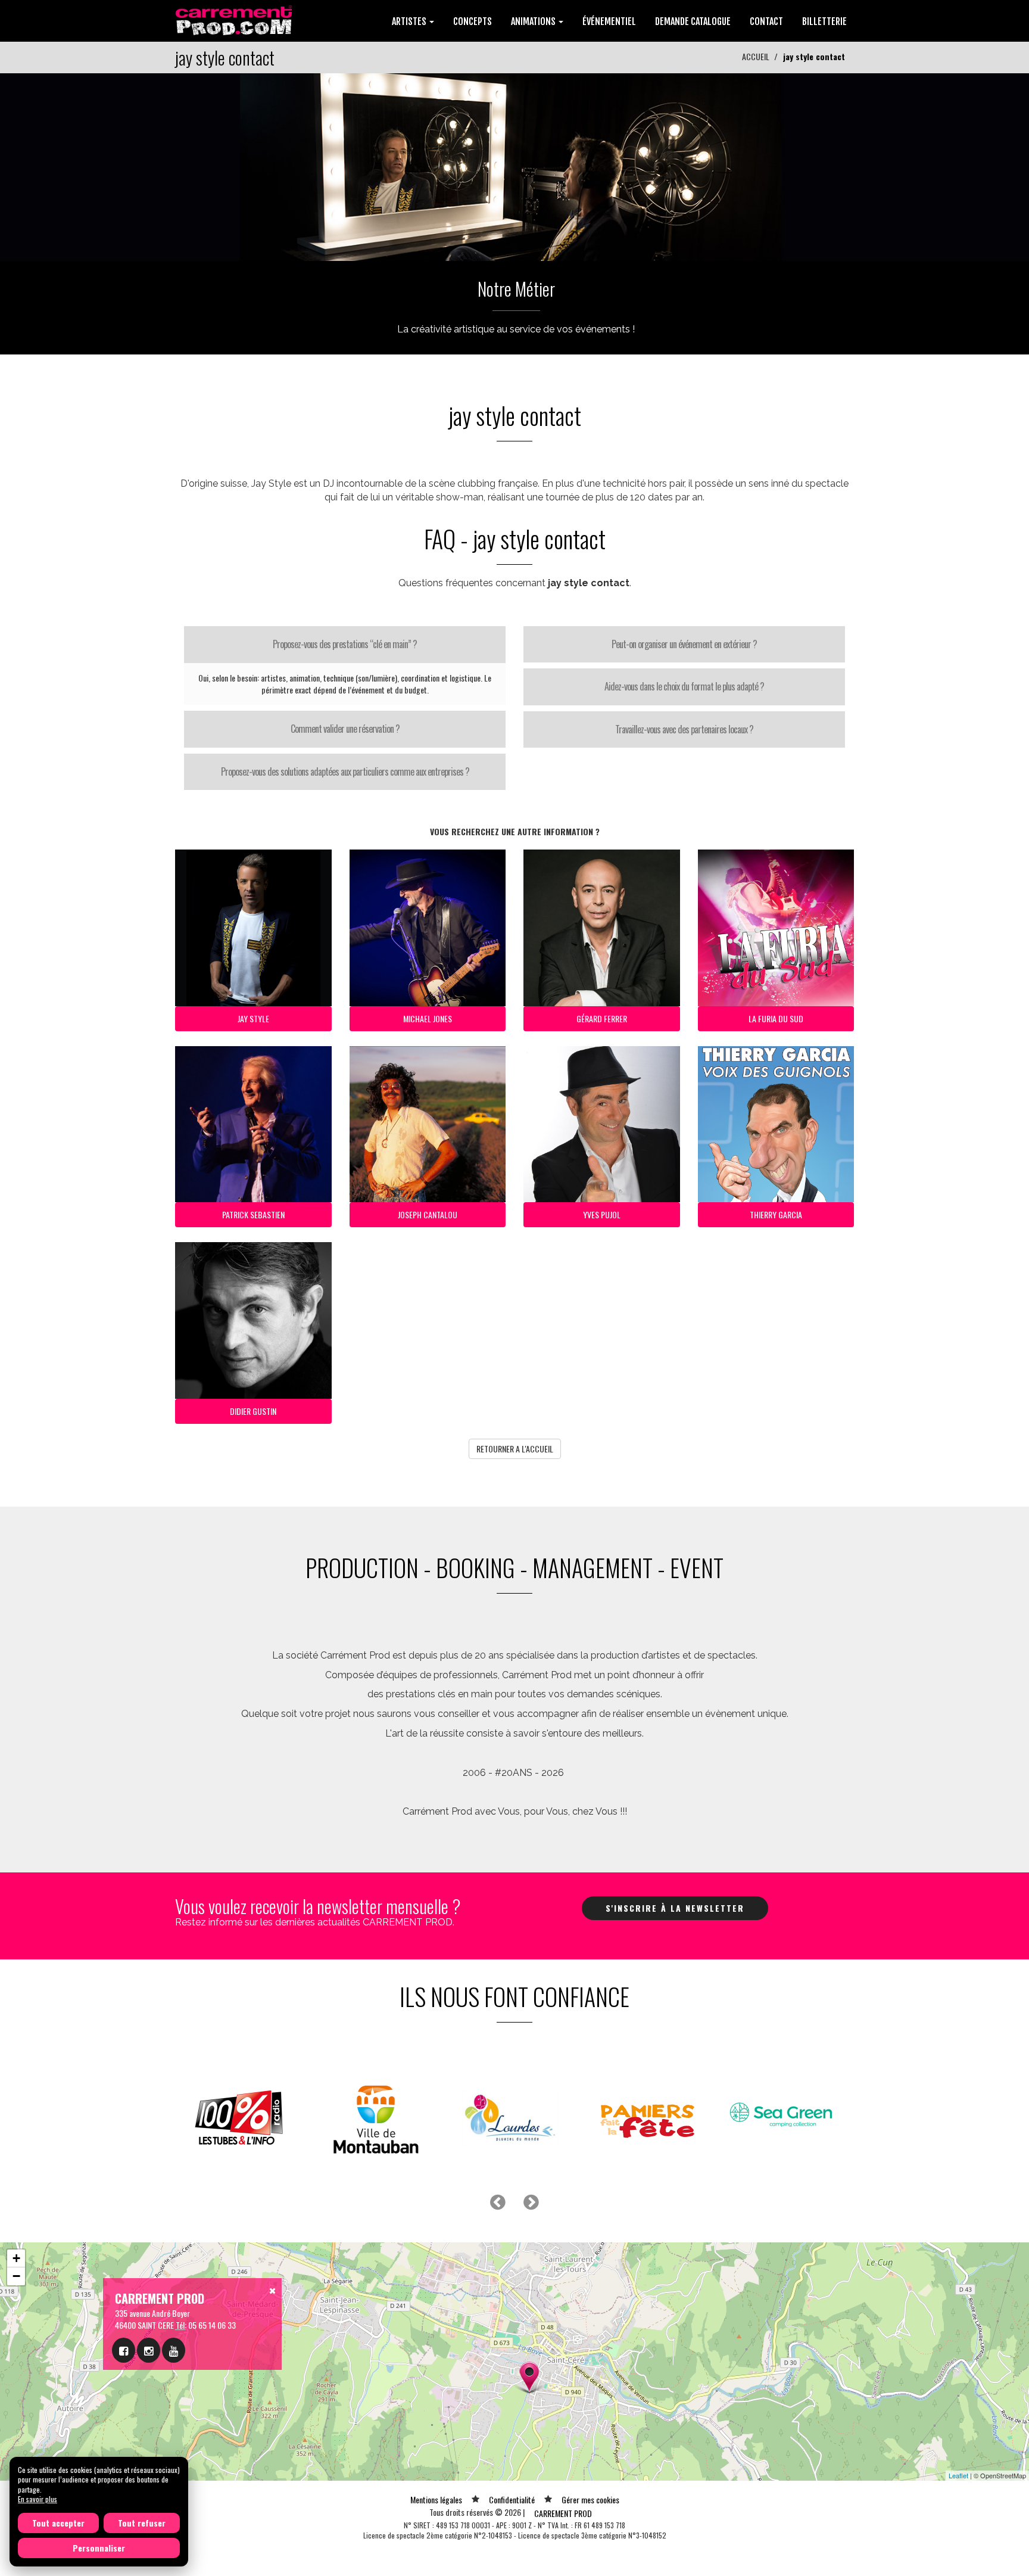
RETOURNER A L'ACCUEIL (515, 1449)
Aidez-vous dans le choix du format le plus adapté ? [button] (684, 686)
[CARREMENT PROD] (235, 19)
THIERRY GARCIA (776, 1214)
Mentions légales (436, 2499)
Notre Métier (516, 289)
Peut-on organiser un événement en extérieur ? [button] (684, 644)
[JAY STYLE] (514, 166)
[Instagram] (149, 2350)
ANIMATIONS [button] (534, 21)
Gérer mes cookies (590, 2499)
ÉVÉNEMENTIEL (609, 21)
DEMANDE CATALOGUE (693, 21)
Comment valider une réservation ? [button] (345, 729)
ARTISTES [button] (410, 21)
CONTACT (766, 21)
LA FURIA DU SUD (776, 1018)
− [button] (16, 2276)
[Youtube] (174, 2350)
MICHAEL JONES (428, 1018)
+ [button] (16, 2258)
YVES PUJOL (602, 1214)
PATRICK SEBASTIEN (253, 1214)
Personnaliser (99, 2548)
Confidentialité (512, 2499)
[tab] (345, 645)
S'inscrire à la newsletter (675, 1908)
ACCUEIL (756, 56)
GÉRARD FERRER (602, 1018)
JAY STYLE (253, 1018)
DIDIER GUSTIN (253, 1411)
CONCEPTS (473, 21)
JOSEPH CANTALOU (428, 1214)
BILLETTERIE (824, 21)
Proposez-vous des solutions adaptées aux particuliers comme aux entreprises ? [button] (345, 771)
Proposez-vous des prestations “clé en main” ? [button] (345, 644)
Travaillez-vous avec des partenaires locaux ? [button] (684, 729)
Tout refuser (142, 2523)
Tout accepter (58, 2523)
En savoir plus (38, 2499)
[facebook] (124, 2350)
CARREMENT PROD (563, 2513)
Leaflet (958, 2475)
